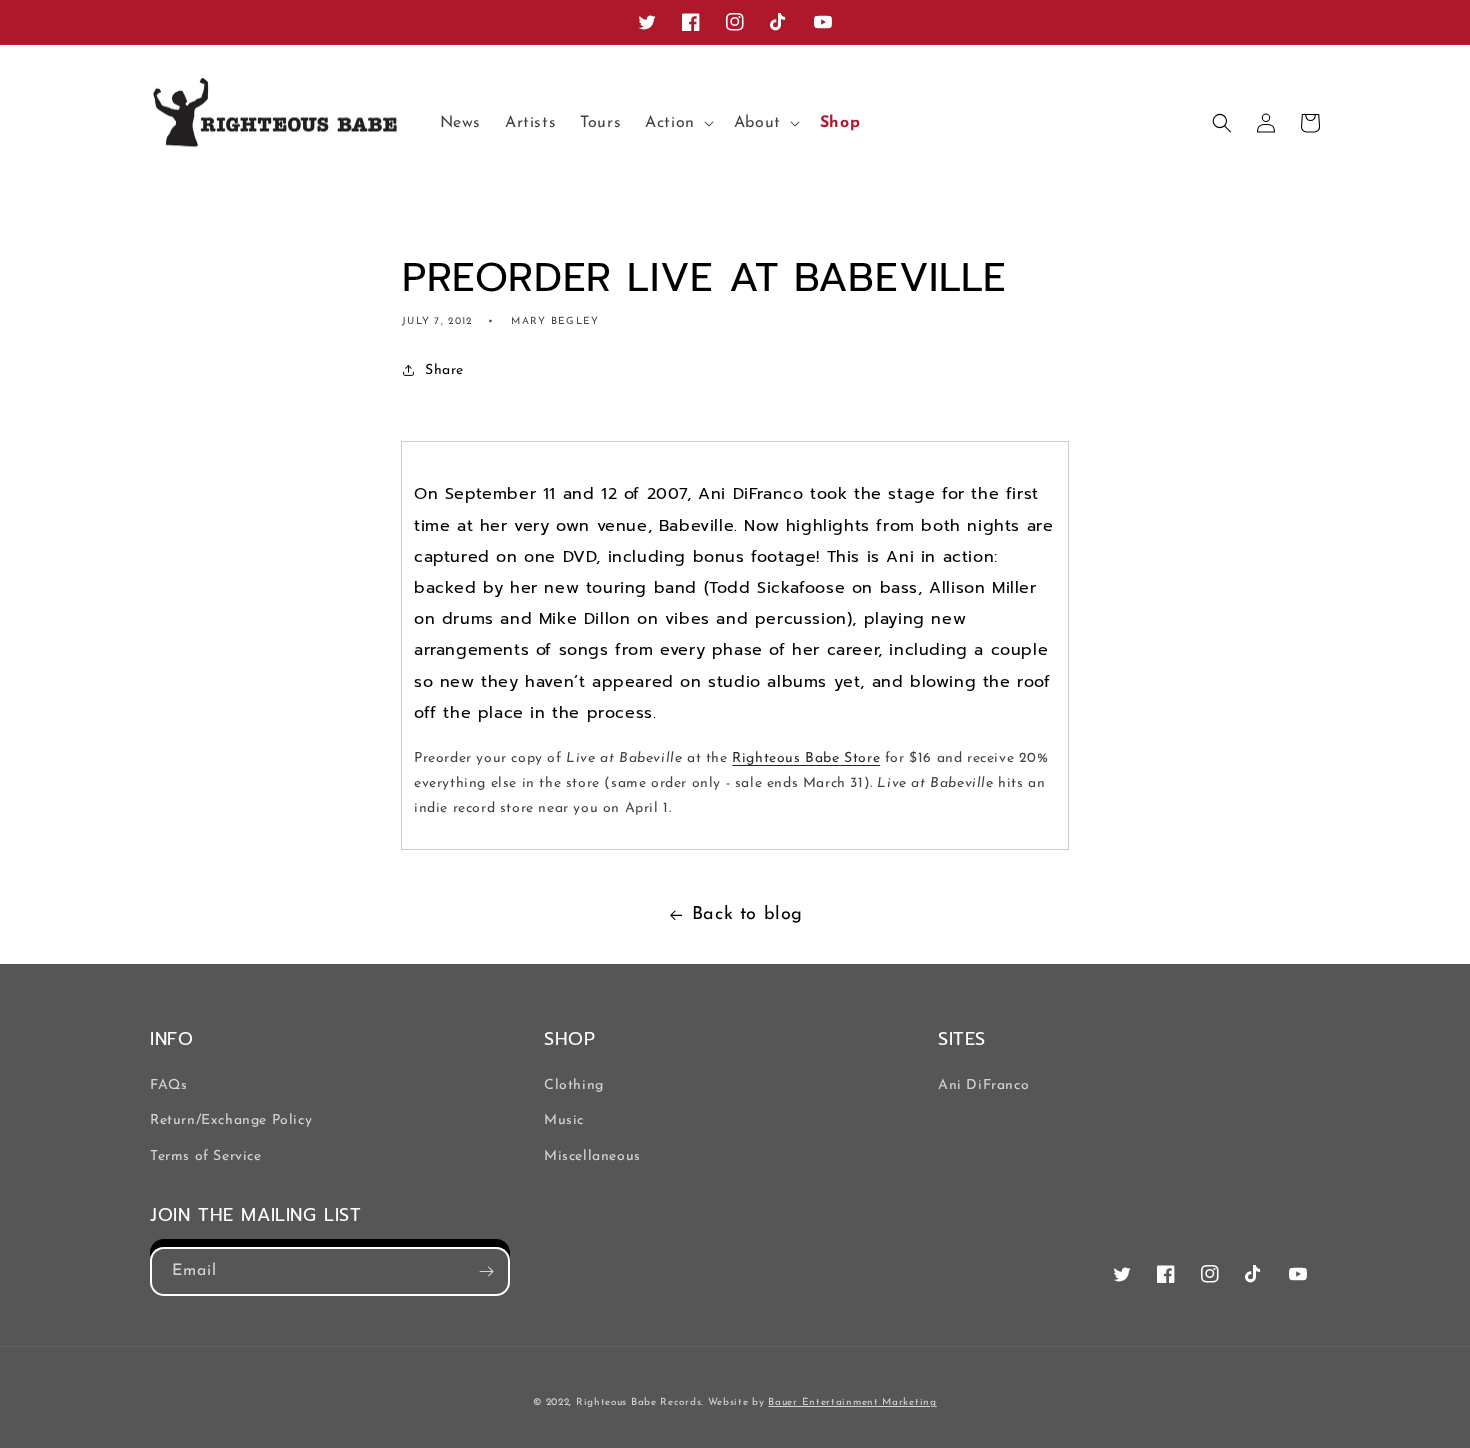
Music (564, 1120)
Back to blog (747, 915)
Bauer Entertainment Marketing (852, 1402)
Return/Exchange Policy (231, 1120)
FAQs (168, 1085)
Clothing (574, 1085)
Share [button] (444, 370)
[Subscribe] (486, 1271)
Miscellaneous (592, 1156)
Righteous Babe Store (806, 758)
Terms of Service (206, 1156)
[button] (677, 123)
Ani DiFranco (983, 1085)
